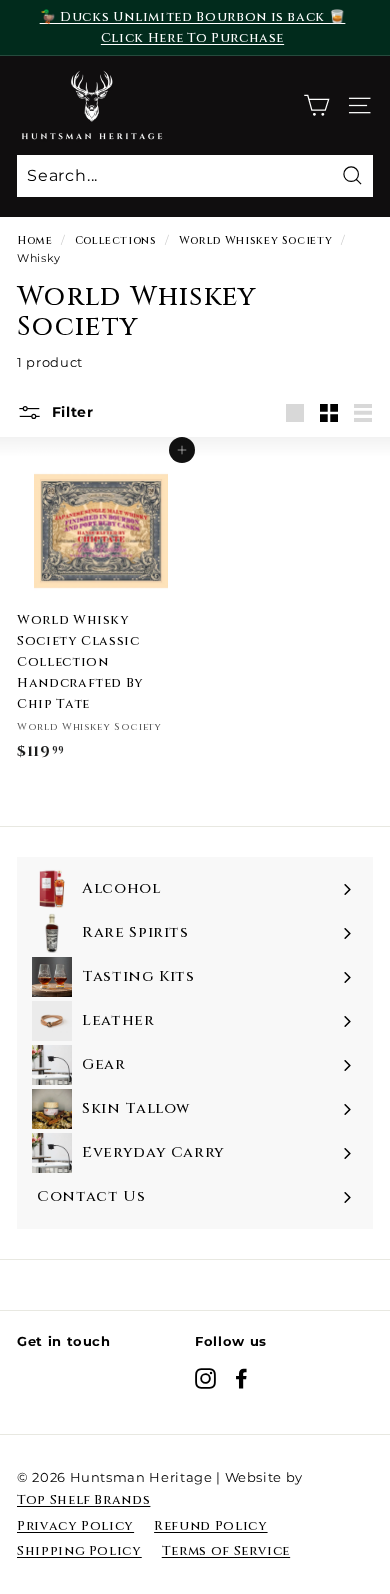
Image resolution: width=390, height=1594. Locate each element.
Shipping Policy (79, 1551)
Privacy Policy (75, 1526)
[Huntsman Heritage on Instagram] (205, 1378)
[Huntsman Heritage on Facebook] (241, 1378)
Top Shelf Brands (83, 1500)
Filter (70, 412)
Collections (116, 240)
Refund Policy (210, 1526)
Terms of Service (226, 1551)
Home (35, 240)
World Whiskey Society (256, 240)
